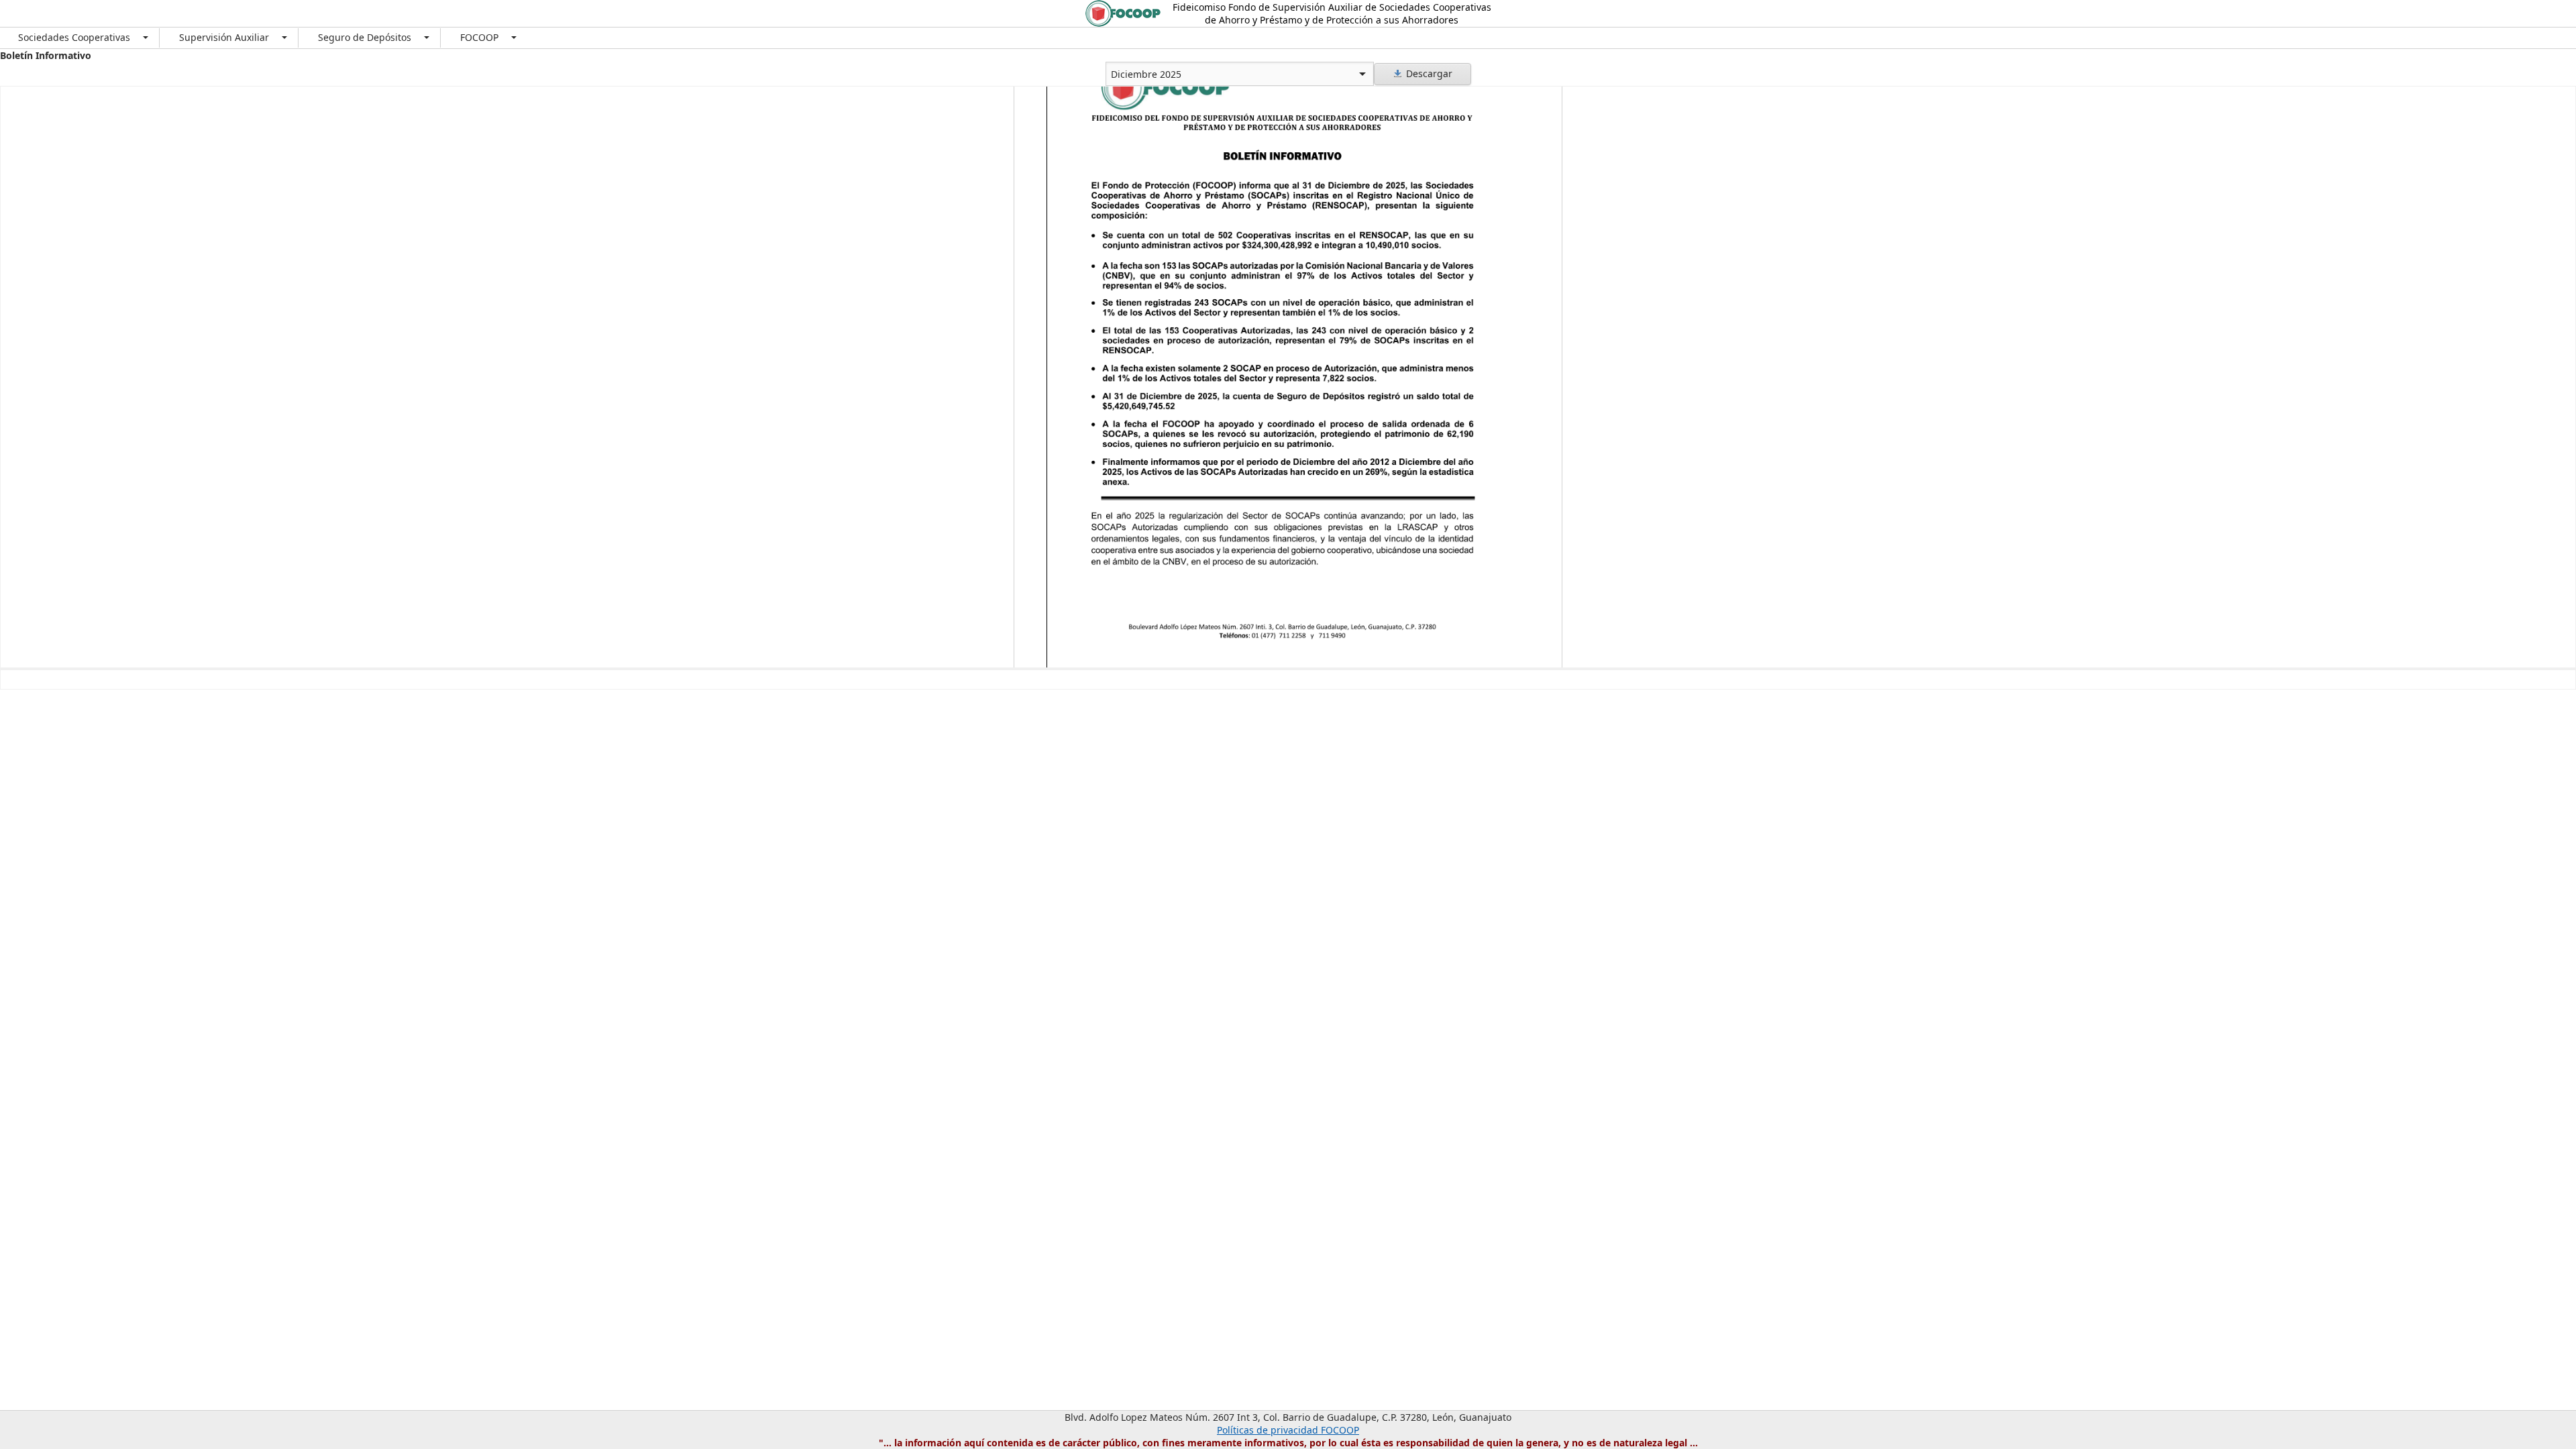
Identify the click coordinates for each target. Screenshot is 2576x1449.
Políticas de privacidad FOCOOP (1288, 1430)
